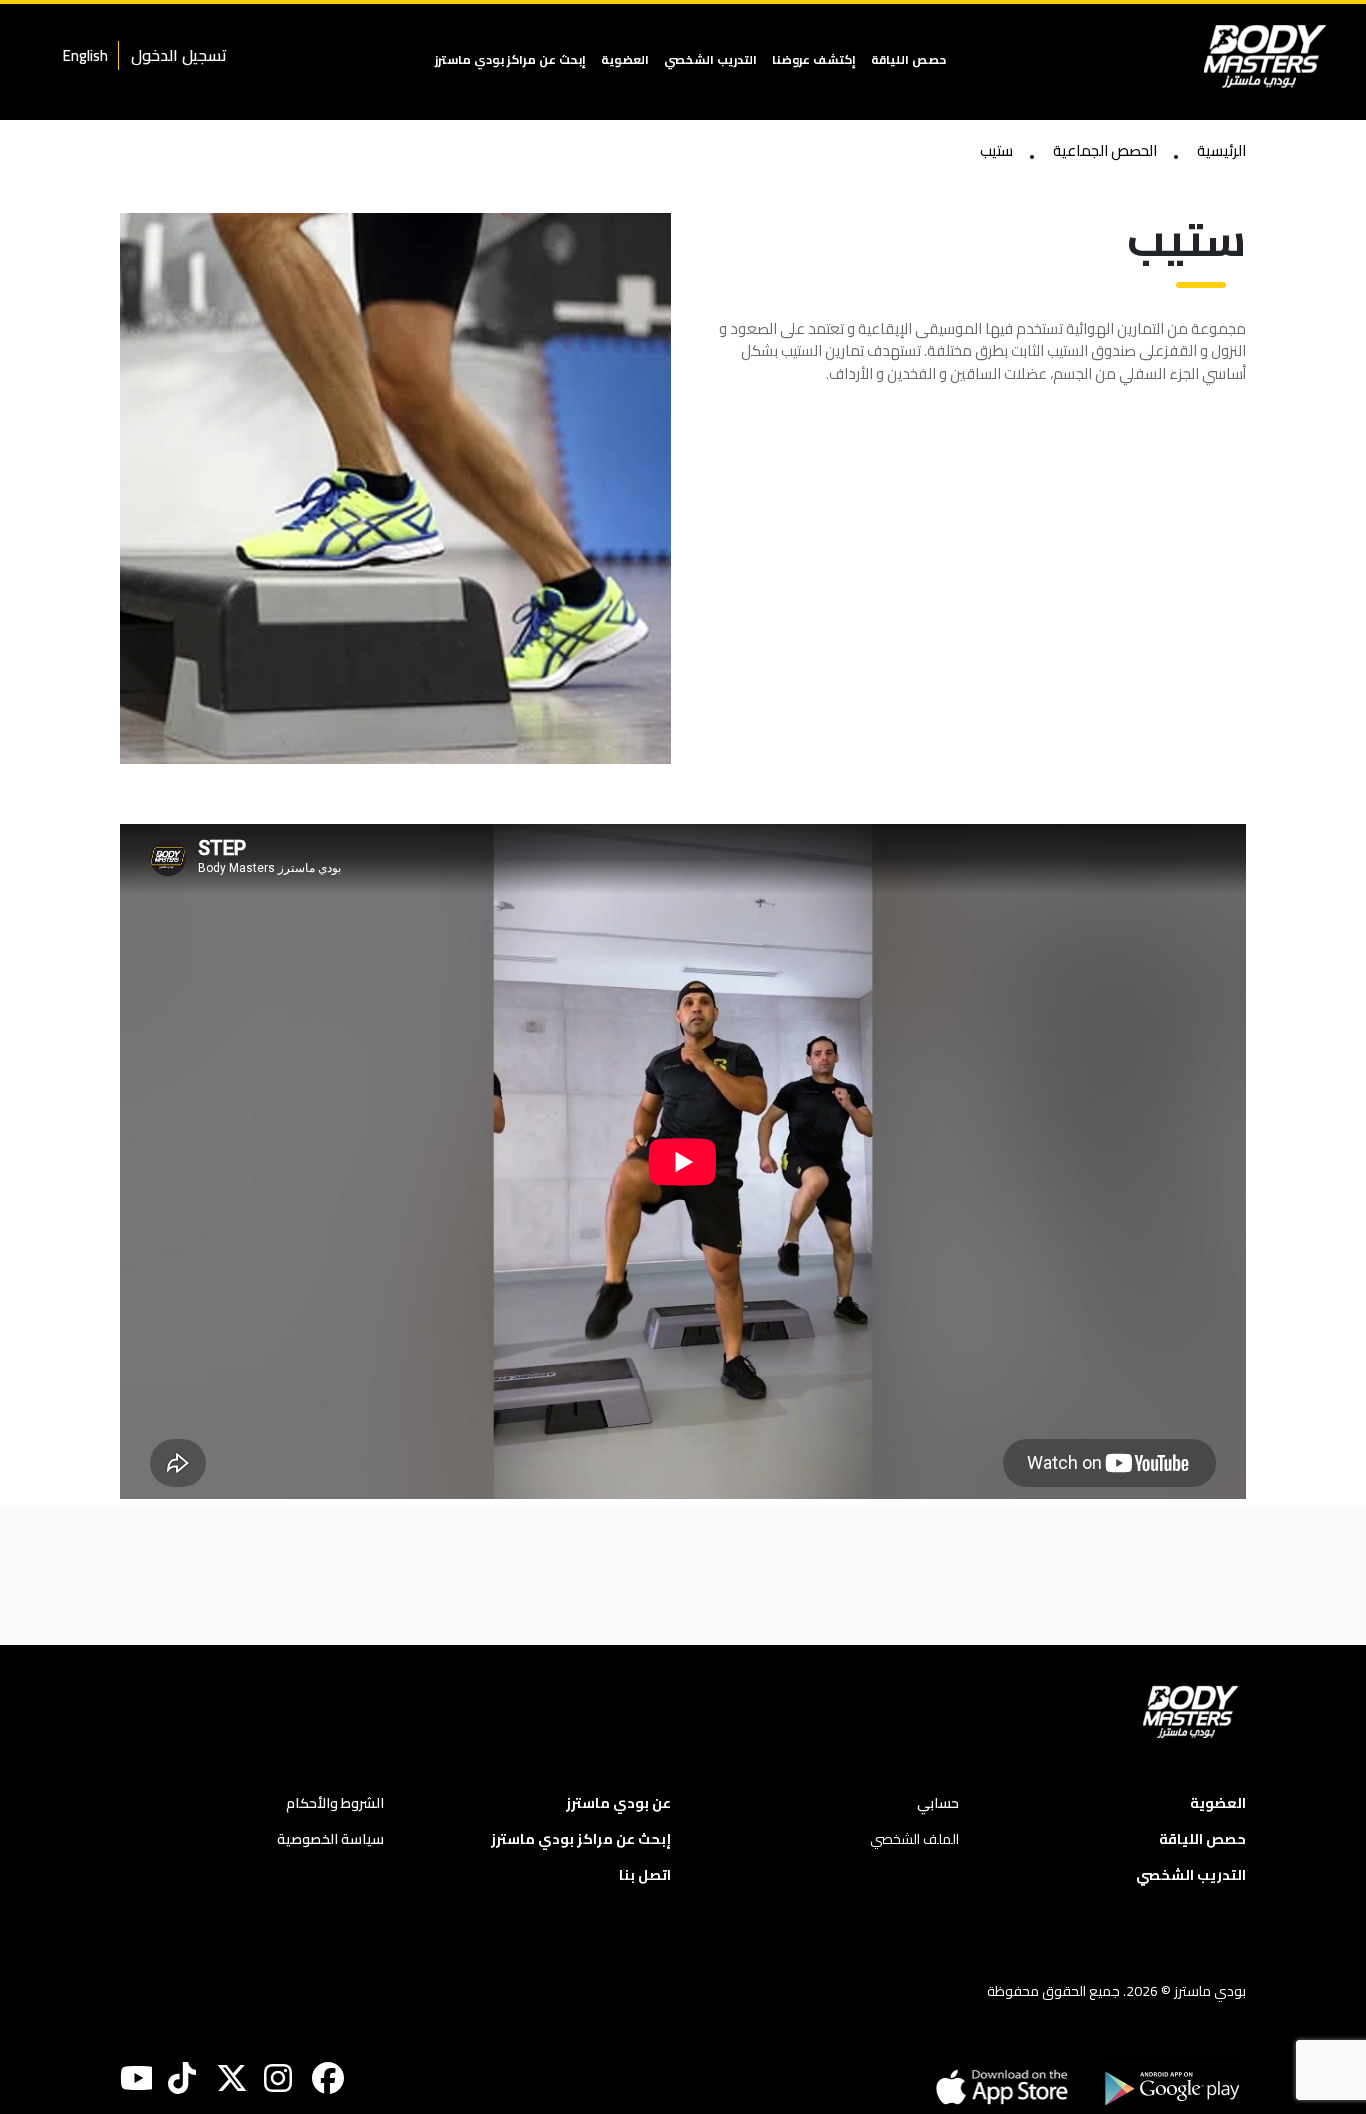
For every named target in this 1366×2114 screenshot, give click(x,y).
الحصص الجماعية (1105, 151)
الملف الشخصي (914, 1839)
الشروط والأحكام (335, 1803)
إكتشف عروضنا (814, 60)
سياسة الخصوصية (330, 1839)
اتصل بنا (645, 1875)
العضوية (625, 60)
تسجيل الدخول (179, 55)
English (85, 55)
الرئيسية (1221, 151)
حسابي (938, 1803)
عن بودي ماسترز (618, 1803)
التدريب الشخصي (710, 60)
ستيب (996, 151)
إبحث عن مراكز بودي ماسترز (510, 60)
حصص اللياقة (908, 60)
